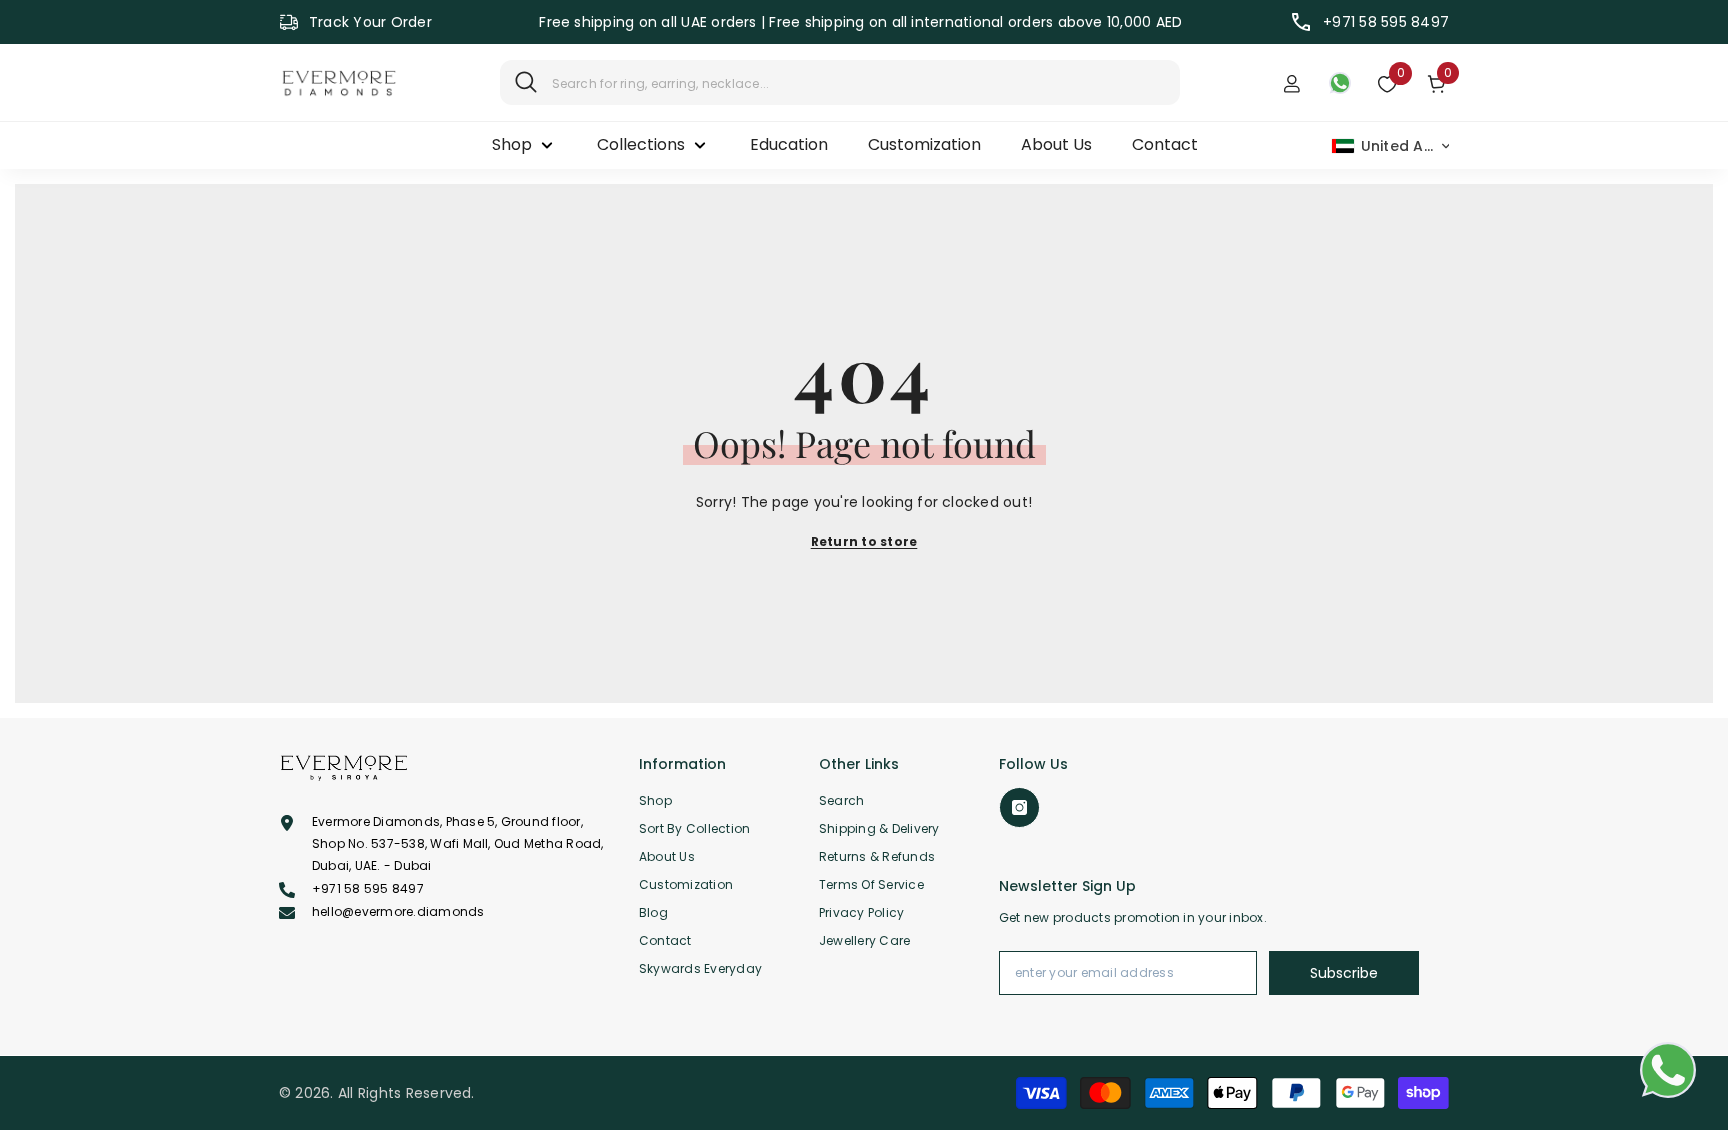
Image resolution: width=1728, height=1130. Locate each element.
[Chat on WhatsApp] (1668, 1070)
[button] (1391, 146)
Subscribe (1344, 973)
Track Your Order (370, 22)
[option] (861, 22)
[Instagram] (1019, 807)
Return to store (864, 541)
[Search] (840, 82)
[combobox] (858, 82)
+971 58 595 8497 (1386, 22)
